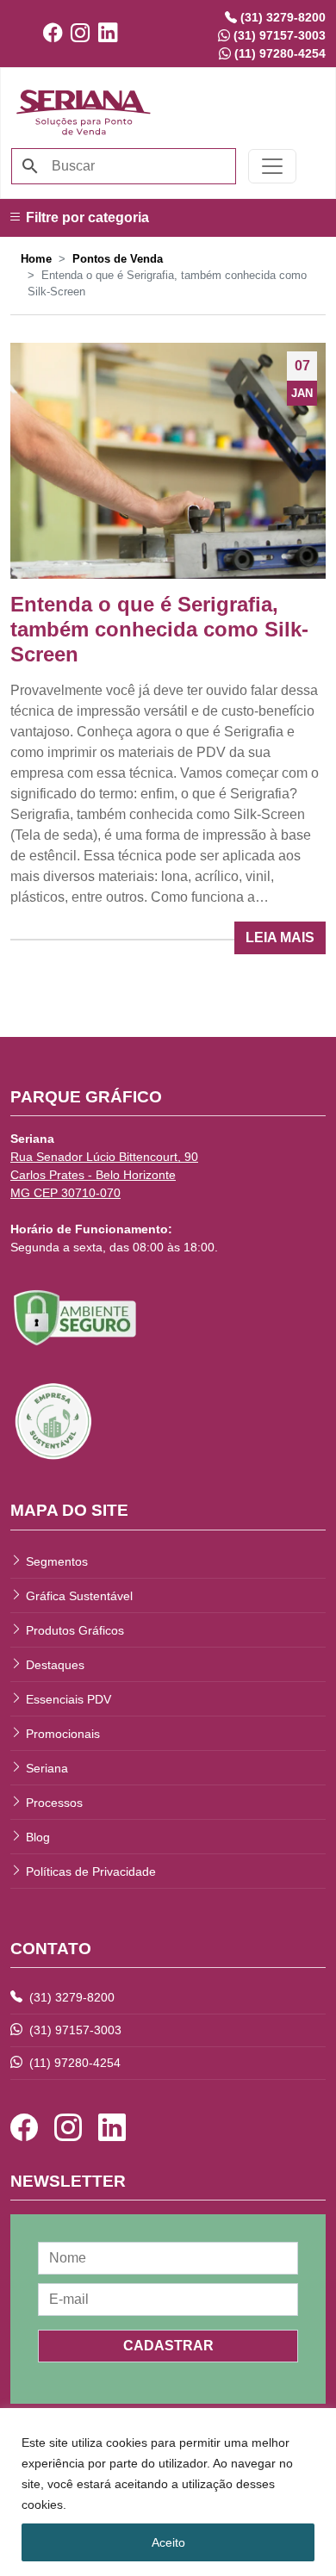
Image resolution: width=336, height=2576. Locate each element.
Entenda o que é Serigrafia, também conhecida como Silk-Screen (159, 629)
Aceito (168, 2542)
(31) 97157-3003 (74, 2030)
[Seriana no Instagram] (84, 34)
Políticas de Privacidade (91, 1871)
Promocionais (63, 1734)
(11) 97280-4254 (73, 2063)
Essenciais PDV (68, 1699)
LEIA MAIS (280, 937)
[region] (168, 2492)
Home (36, 259)
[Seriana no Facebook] (57, 34)
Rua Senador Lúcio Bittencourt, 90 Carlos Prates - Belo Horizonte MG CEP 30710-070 (104, 1175)
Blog (38, 1837)
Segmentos (57, 1561)
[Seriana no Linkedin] (112, 34)
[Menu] (272, 166)
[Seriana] (84, 110)
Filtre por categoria (86, 217)
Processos (54, 1803)
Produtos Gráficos (75, 1630)
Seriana (47, 1768)
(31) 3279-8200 (70, 1997)
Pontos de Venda (118, 259)
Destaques (55, 1665)
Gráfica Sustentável (79, 1596)
